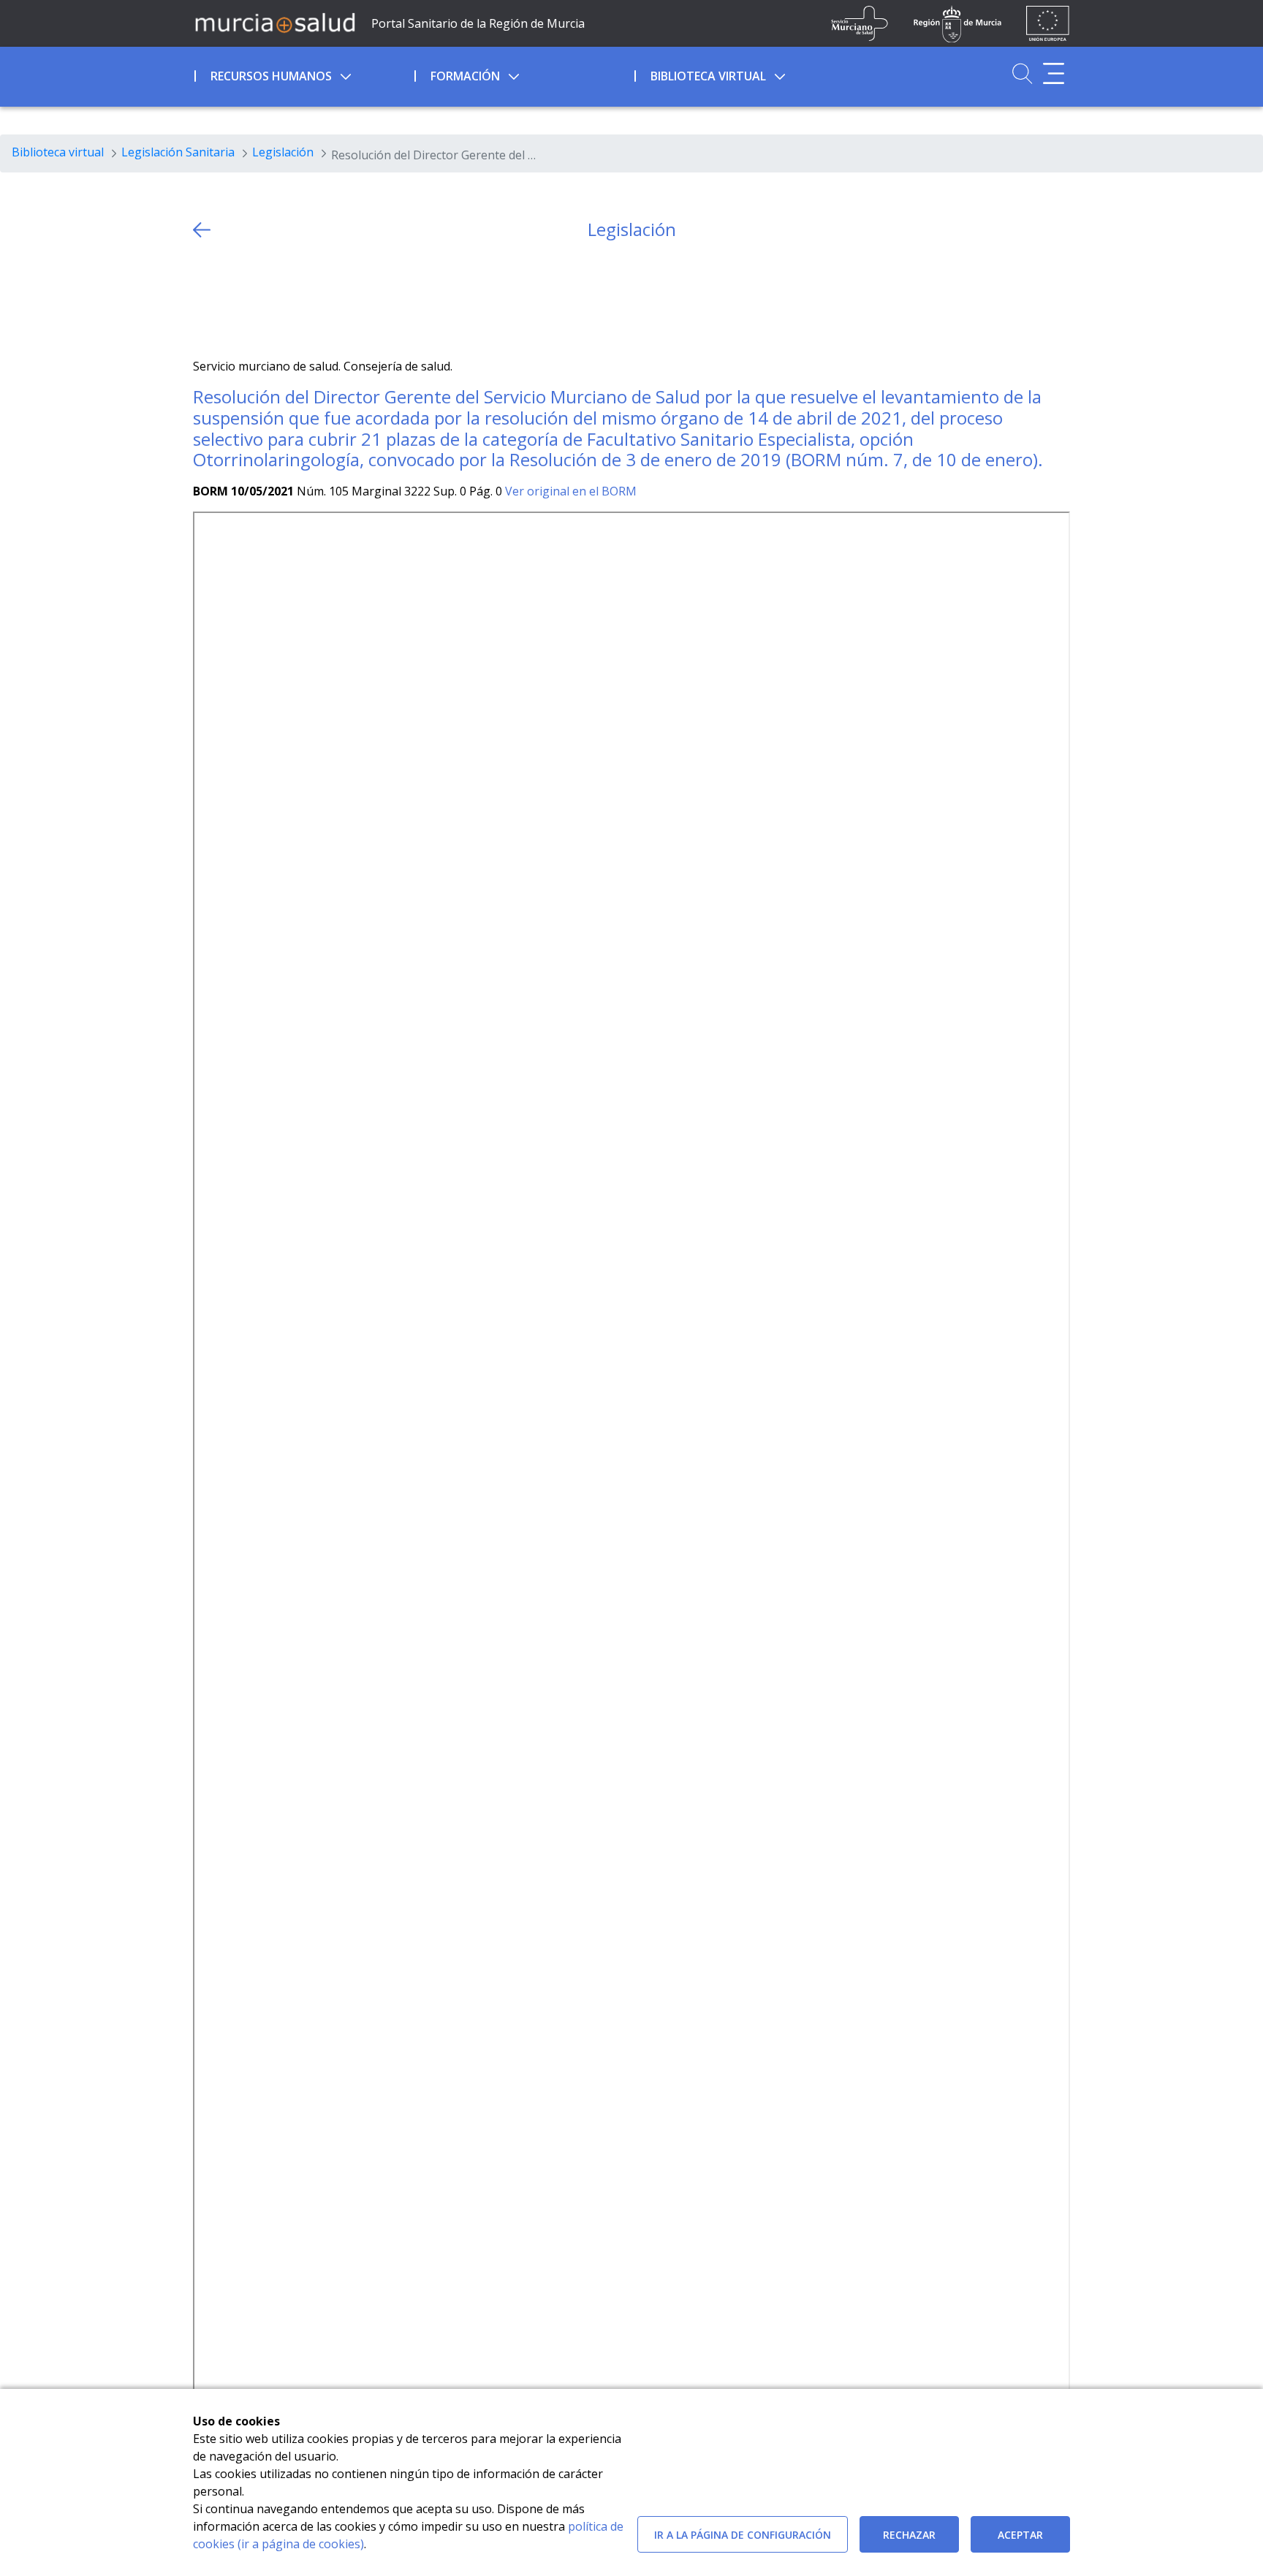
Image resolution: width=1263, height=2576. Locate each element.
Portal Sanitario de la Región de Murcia (478, 23)
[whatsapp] (261, 299)
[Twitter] (204, 299)
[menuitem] (303, 74)
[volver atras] (202, 230)
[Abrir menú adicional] (1054, 73)
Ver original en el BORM (571, 491)
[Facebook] (233, 299)
